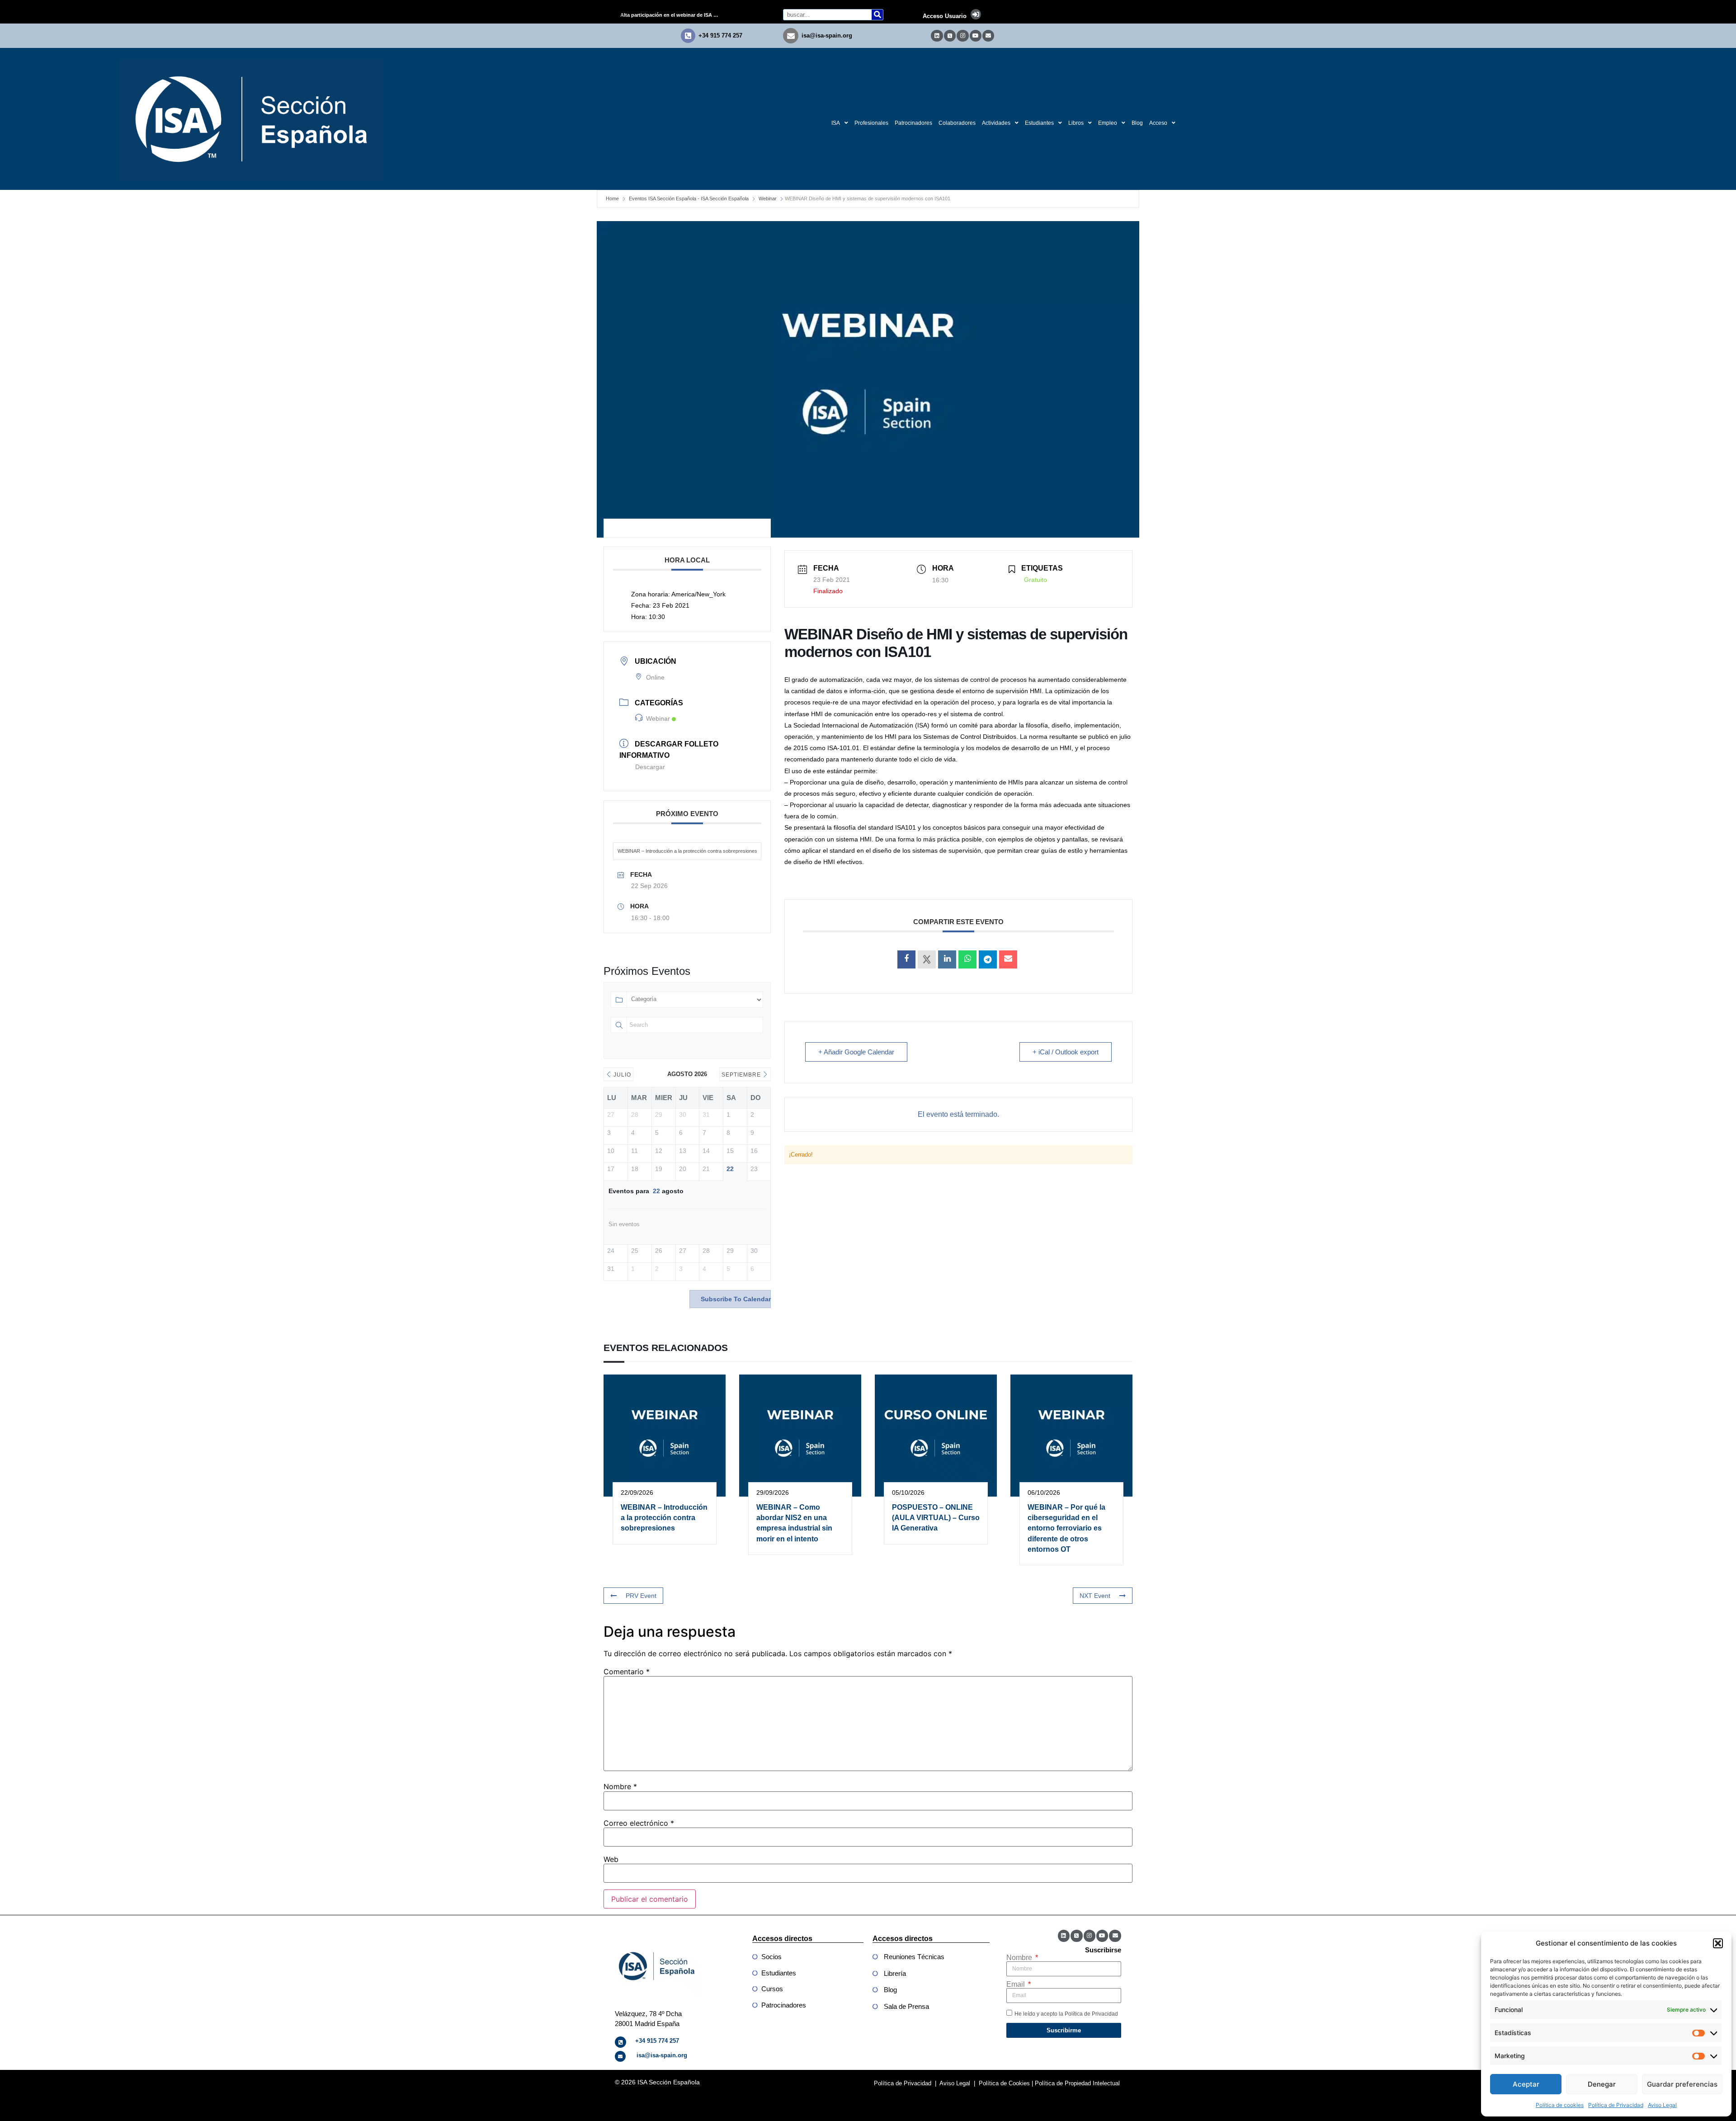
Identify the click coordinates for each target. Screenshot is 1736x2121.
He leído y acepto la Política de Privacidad (1066, 2013)
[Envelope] (988, 36)
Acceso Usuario (945, 16)
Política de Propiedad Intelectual (1077, 2083)
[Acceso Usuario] (976, 14)
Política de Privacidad (1616, 2105)
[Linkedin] (937, 36)
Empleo (1108, 123)
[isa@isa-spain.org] (791, 36)
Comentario (627, 1672)
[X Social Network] (927, 959)
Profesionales (871, 123)
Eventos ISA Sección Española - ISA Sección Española (689, 198)
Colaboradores (957, 123)
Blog (1137, 123)
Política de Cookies (1004, 2083)
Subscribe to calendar (736, 1299)
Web (611, 1859)
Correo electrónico (639, 1823)
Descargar (650, 767)
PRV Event (641, 1596)
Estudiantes (1039, 123)
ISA (836, 123)
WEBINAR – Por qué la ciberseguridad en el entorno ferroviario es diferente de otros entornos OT (1066, 1528)
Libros (1076, 123)
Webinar (768, 198)
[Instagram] (962, 36)
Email (1017, 1984)
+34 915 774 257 (720, 35)
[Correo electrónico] (1008, 959)
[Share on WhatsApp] (967, 959)
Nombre (620, 1786)
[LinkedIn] (947, 959)
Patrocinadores (913, 123)
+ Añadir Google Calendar (856, 1052)
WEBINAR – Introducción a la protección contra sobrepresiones (687, 851)
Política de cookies (1560, 2105)
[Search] (877, 15)
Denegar (1602, 2084)
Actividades (996, 123)
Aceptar (1526, 2084)
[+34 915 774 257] (688, 36)
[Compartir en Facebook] (906, 959)
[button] (1718, 1943)
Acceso (1158, 123)
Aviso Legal (1662, 2105)
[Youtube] (976, 36)
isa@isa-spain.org (827, 35)
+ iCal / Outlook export (1066, 1052)
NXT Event (1095, 1596)
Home (612, 198)
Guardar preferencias (1682, 2084)
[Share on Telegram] (988, 959)
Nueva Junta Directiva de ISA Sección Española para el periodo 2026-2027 (673, 15)
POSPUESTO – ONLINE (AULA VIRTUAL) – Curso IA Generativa (936, 1518)
